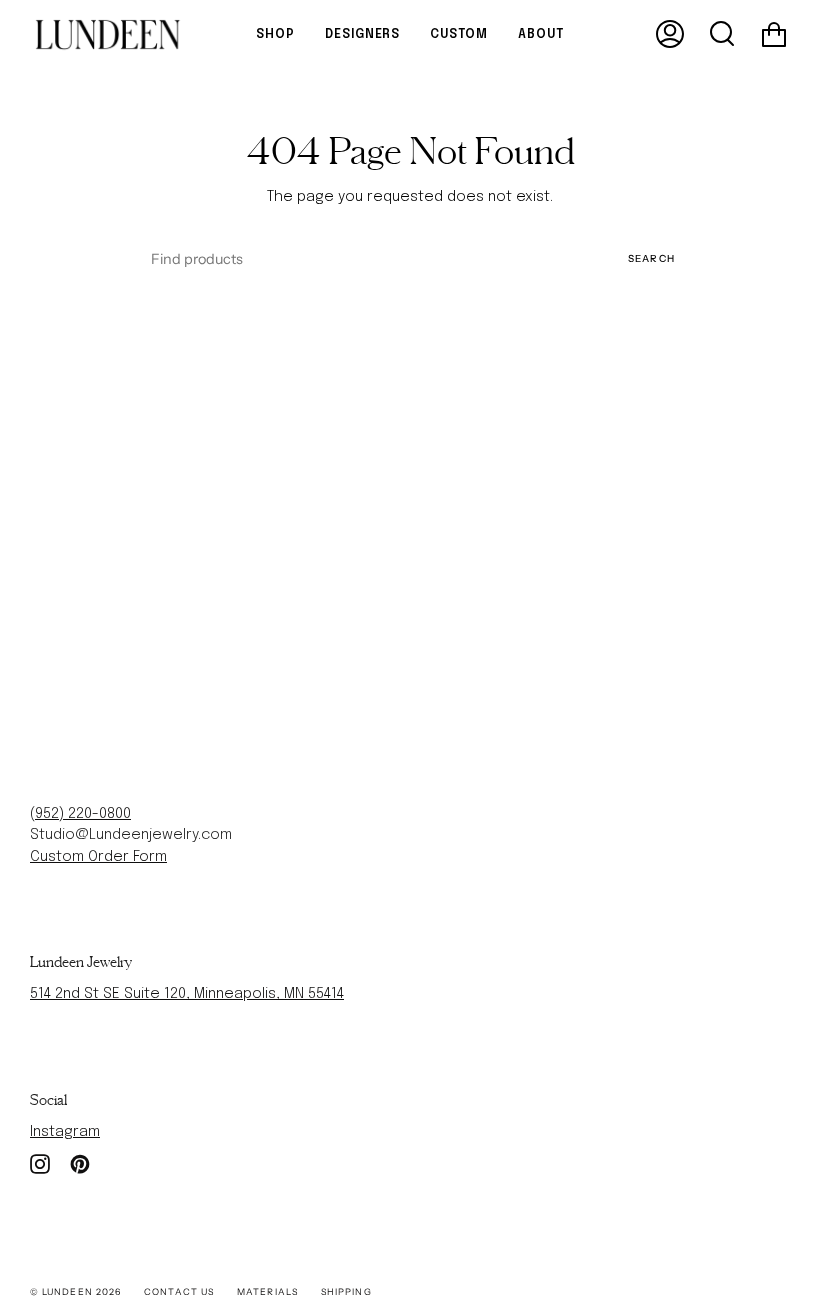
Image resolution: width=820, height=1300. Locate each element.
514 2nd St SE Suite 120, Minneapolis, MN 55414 (187, 994)
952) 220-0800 (83, 814)
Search (651, 258)
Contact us (179, 1291)
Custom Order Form (98, 857)
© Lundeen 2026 (75, 1291)
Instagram (65, 1132)
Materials (267, 1291)
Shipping (346, 1291)
